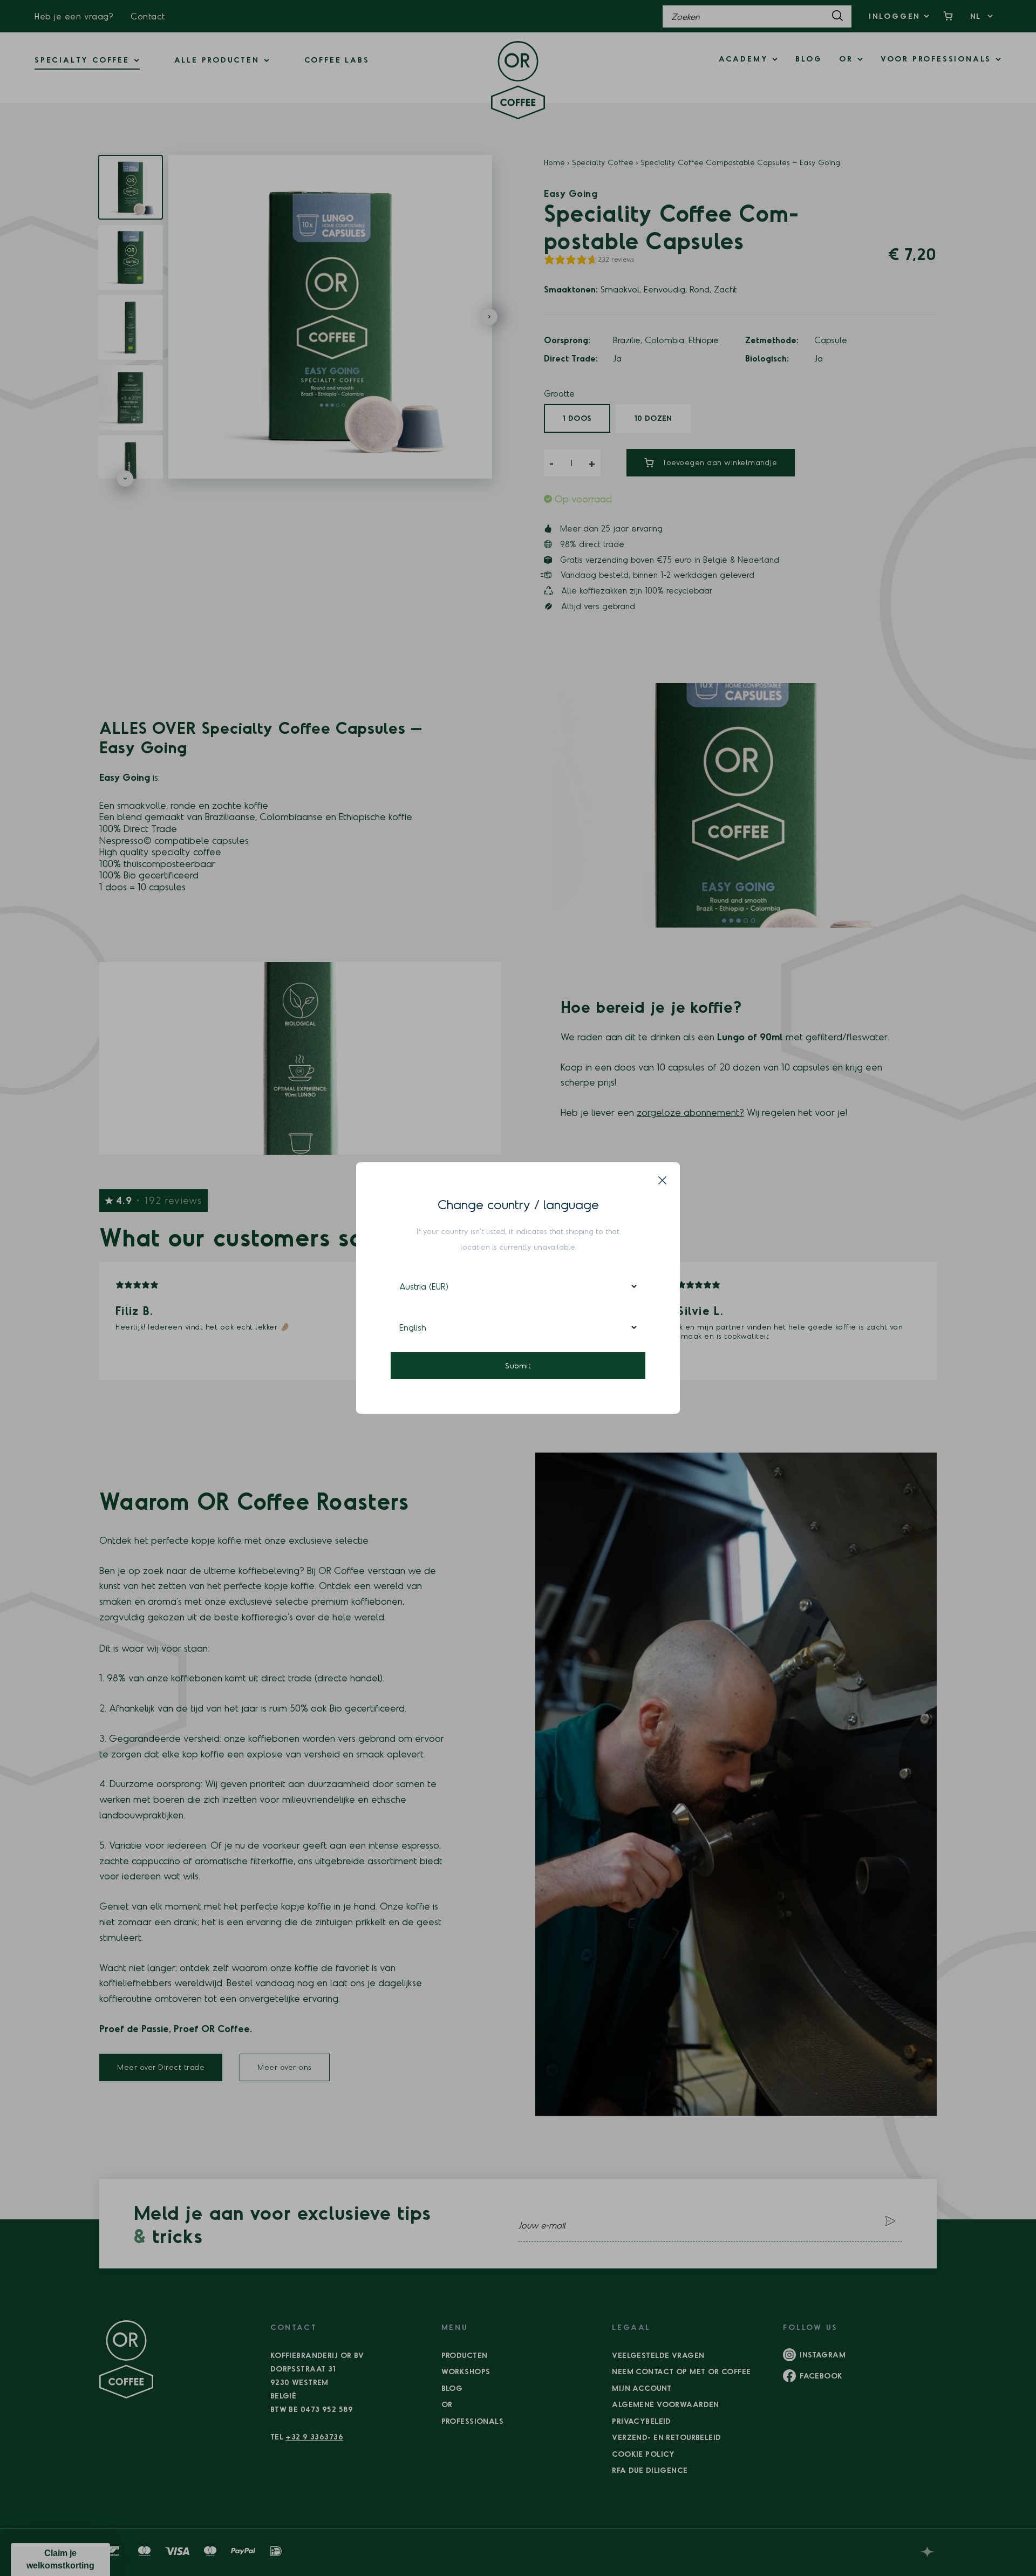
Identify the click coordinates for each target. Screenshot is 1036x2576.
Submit (518, 1365)
